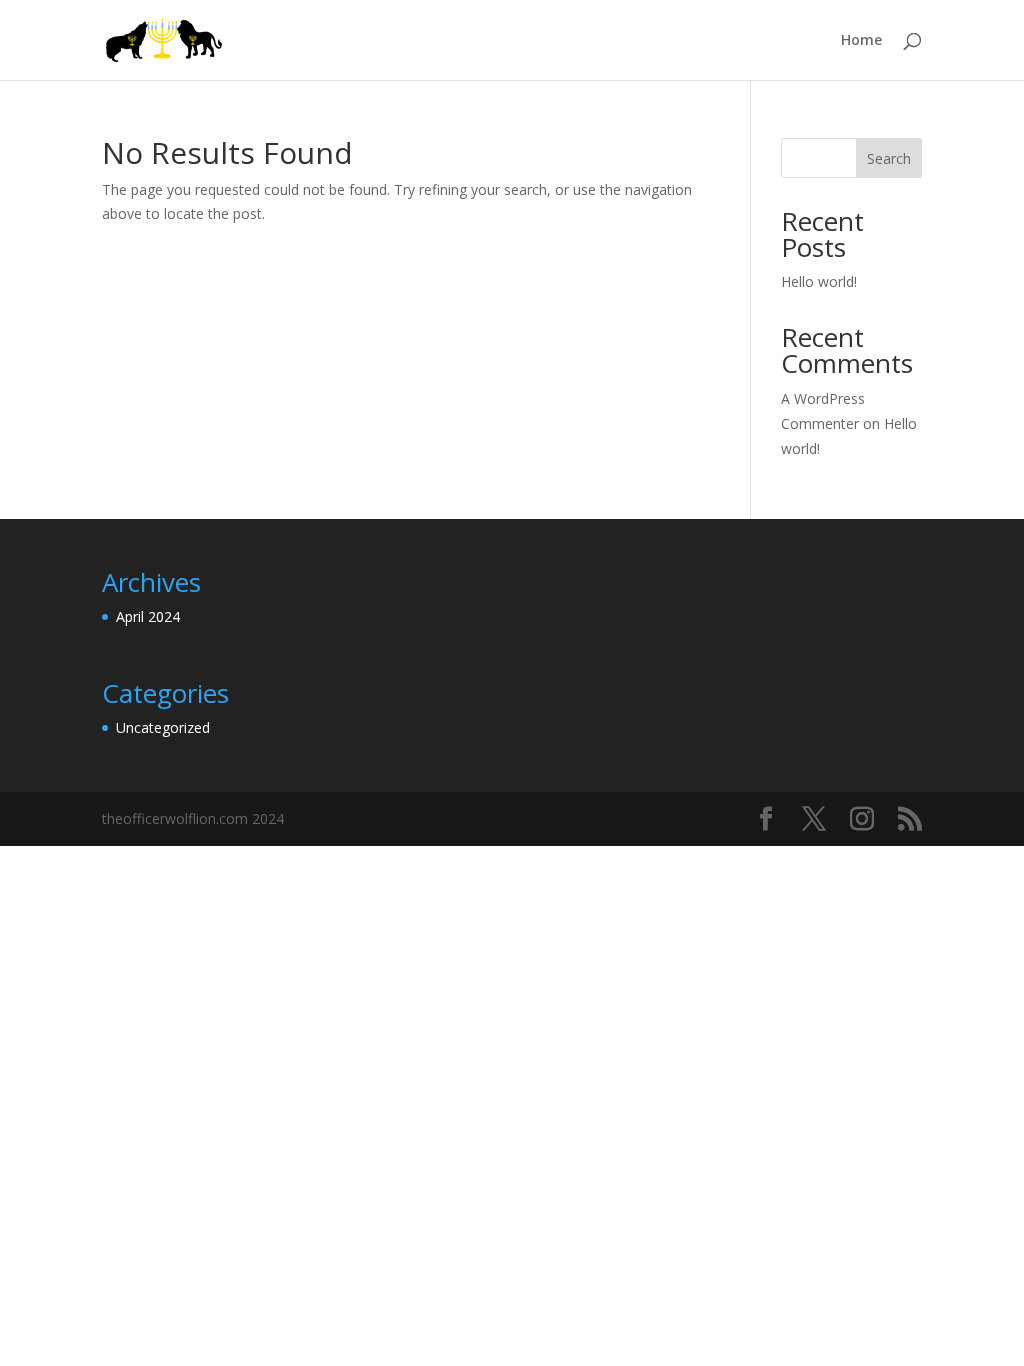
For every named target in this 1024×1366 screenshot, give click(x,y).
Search (889, 158)
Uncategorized (163, 727)
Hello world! (819, 281)
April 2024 (148, 616)
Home (861, 41)
